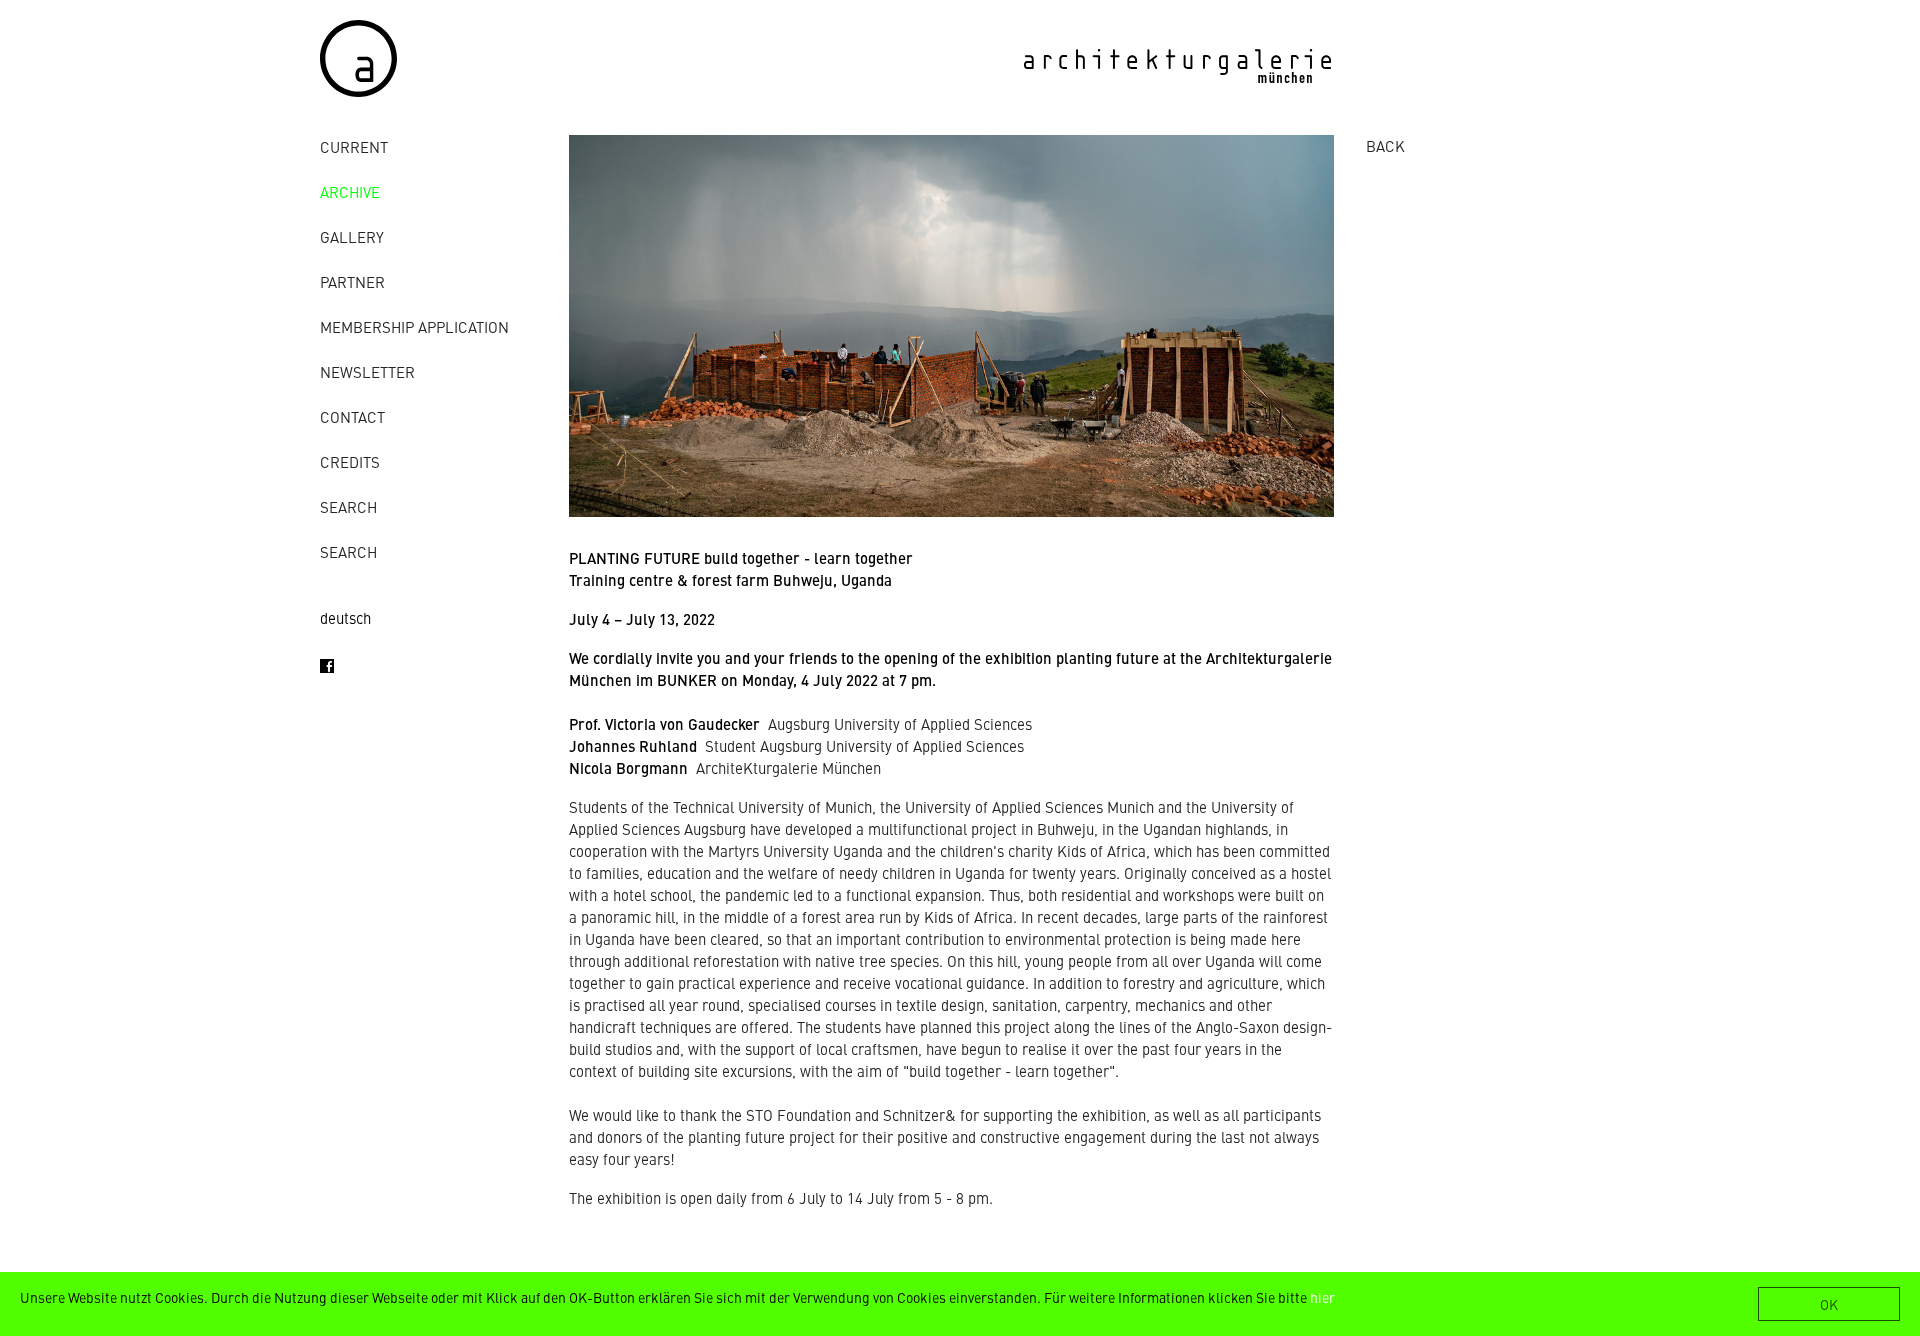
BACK (1385, 145)
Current (354, 146)
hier (1322, 1297)
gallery (352, 236)
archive (350, 191)
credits (350, 461)
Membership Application (414, 326)
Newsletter (367, 371)
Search (348, 506)
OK (1829, 1304)
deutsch (345, 617)
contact (352, 416)
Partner (352, 281)
